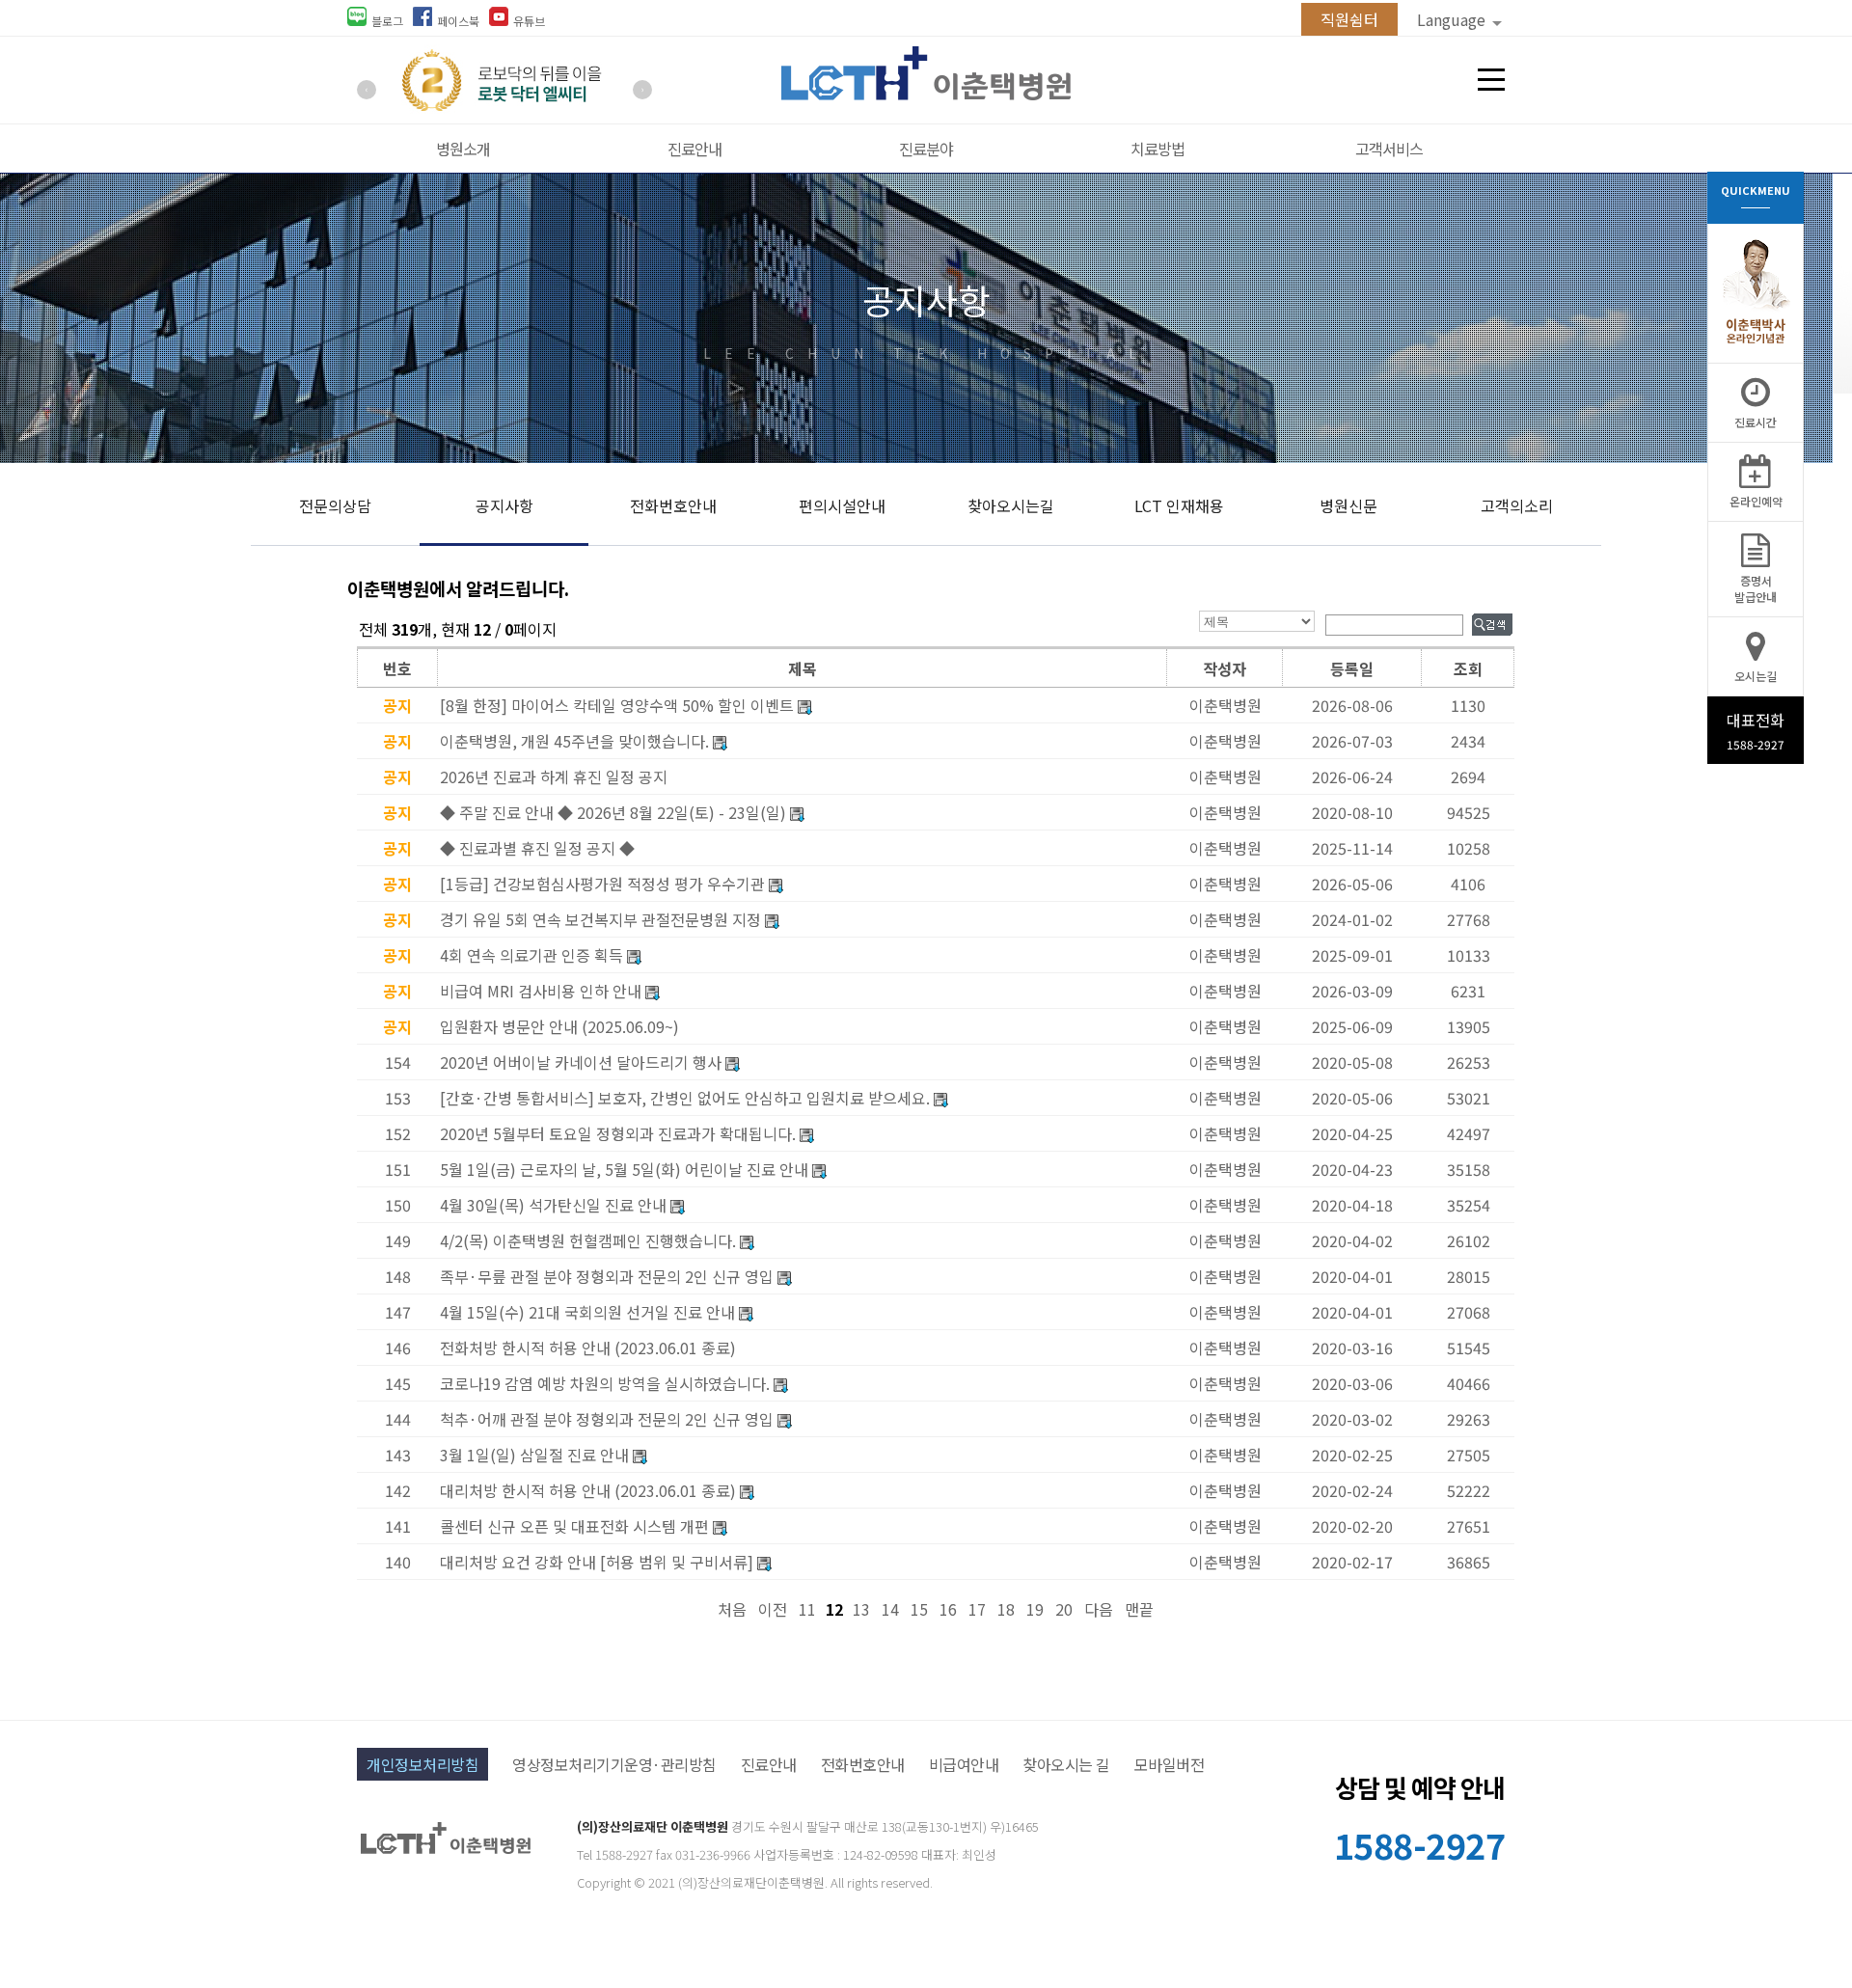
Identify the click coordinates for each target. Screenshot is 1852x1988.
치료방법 (1157, 149)
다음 (1099, 1609)
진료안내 (694, 149)
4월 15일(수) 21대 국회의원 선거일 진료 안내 (587, 1312)
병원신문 (1348, 505)
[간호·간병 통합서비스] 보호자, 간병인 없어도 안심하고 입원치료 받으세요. (685, 1098)
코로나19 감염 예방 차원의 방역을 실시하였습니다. (605, 1383)
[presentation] (367, 90)
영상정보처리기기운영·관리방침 (614, 1764)
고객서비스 (1389, 149)
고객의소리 (1517, 505)
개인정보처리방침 (422, 1764)
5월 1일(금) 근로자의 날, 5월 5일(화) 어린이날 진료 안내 (624, 1169)
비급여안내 (964, 1764)
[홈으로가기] (926, 94)
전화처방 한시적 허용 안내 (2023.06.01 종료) (588, 1348)
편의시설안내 (842, 505)
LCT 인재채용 (1179, 505)
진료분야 (926, 149)
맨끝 (1139, 1609)
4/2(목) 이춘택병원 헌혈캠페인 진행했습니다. (588, 1240)
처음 (732, 1609)
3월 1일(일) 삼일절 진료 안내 (534, 1455)
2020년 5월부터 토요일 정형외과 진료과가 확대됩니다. (618, 1133)
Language (1453, 19)
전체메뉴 (1491, 80)
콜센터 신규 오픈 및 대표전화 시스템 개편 (574, 1526)
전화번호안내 (673, 505)
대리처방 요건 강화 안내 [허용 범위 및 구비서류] (597, 1562)
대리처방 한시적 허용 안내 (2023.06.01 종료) (588, 1490)
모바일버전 (1170, 1764)
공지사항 (504, 505)
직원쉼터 (1349, 19)
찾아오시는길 (1011, 505)
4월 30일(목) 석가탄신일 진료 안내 (553, 1205)
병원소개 (463, 149)
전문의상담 (335, 505)
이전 (773, 1609)
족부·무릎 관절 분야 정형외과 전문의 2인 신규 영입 (607, 1276)
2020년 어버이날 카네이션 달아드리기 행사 (581, 1062)
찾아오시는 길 (1066, 1764)
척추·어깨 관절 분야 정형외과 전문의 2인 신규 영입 (607, 1419)
